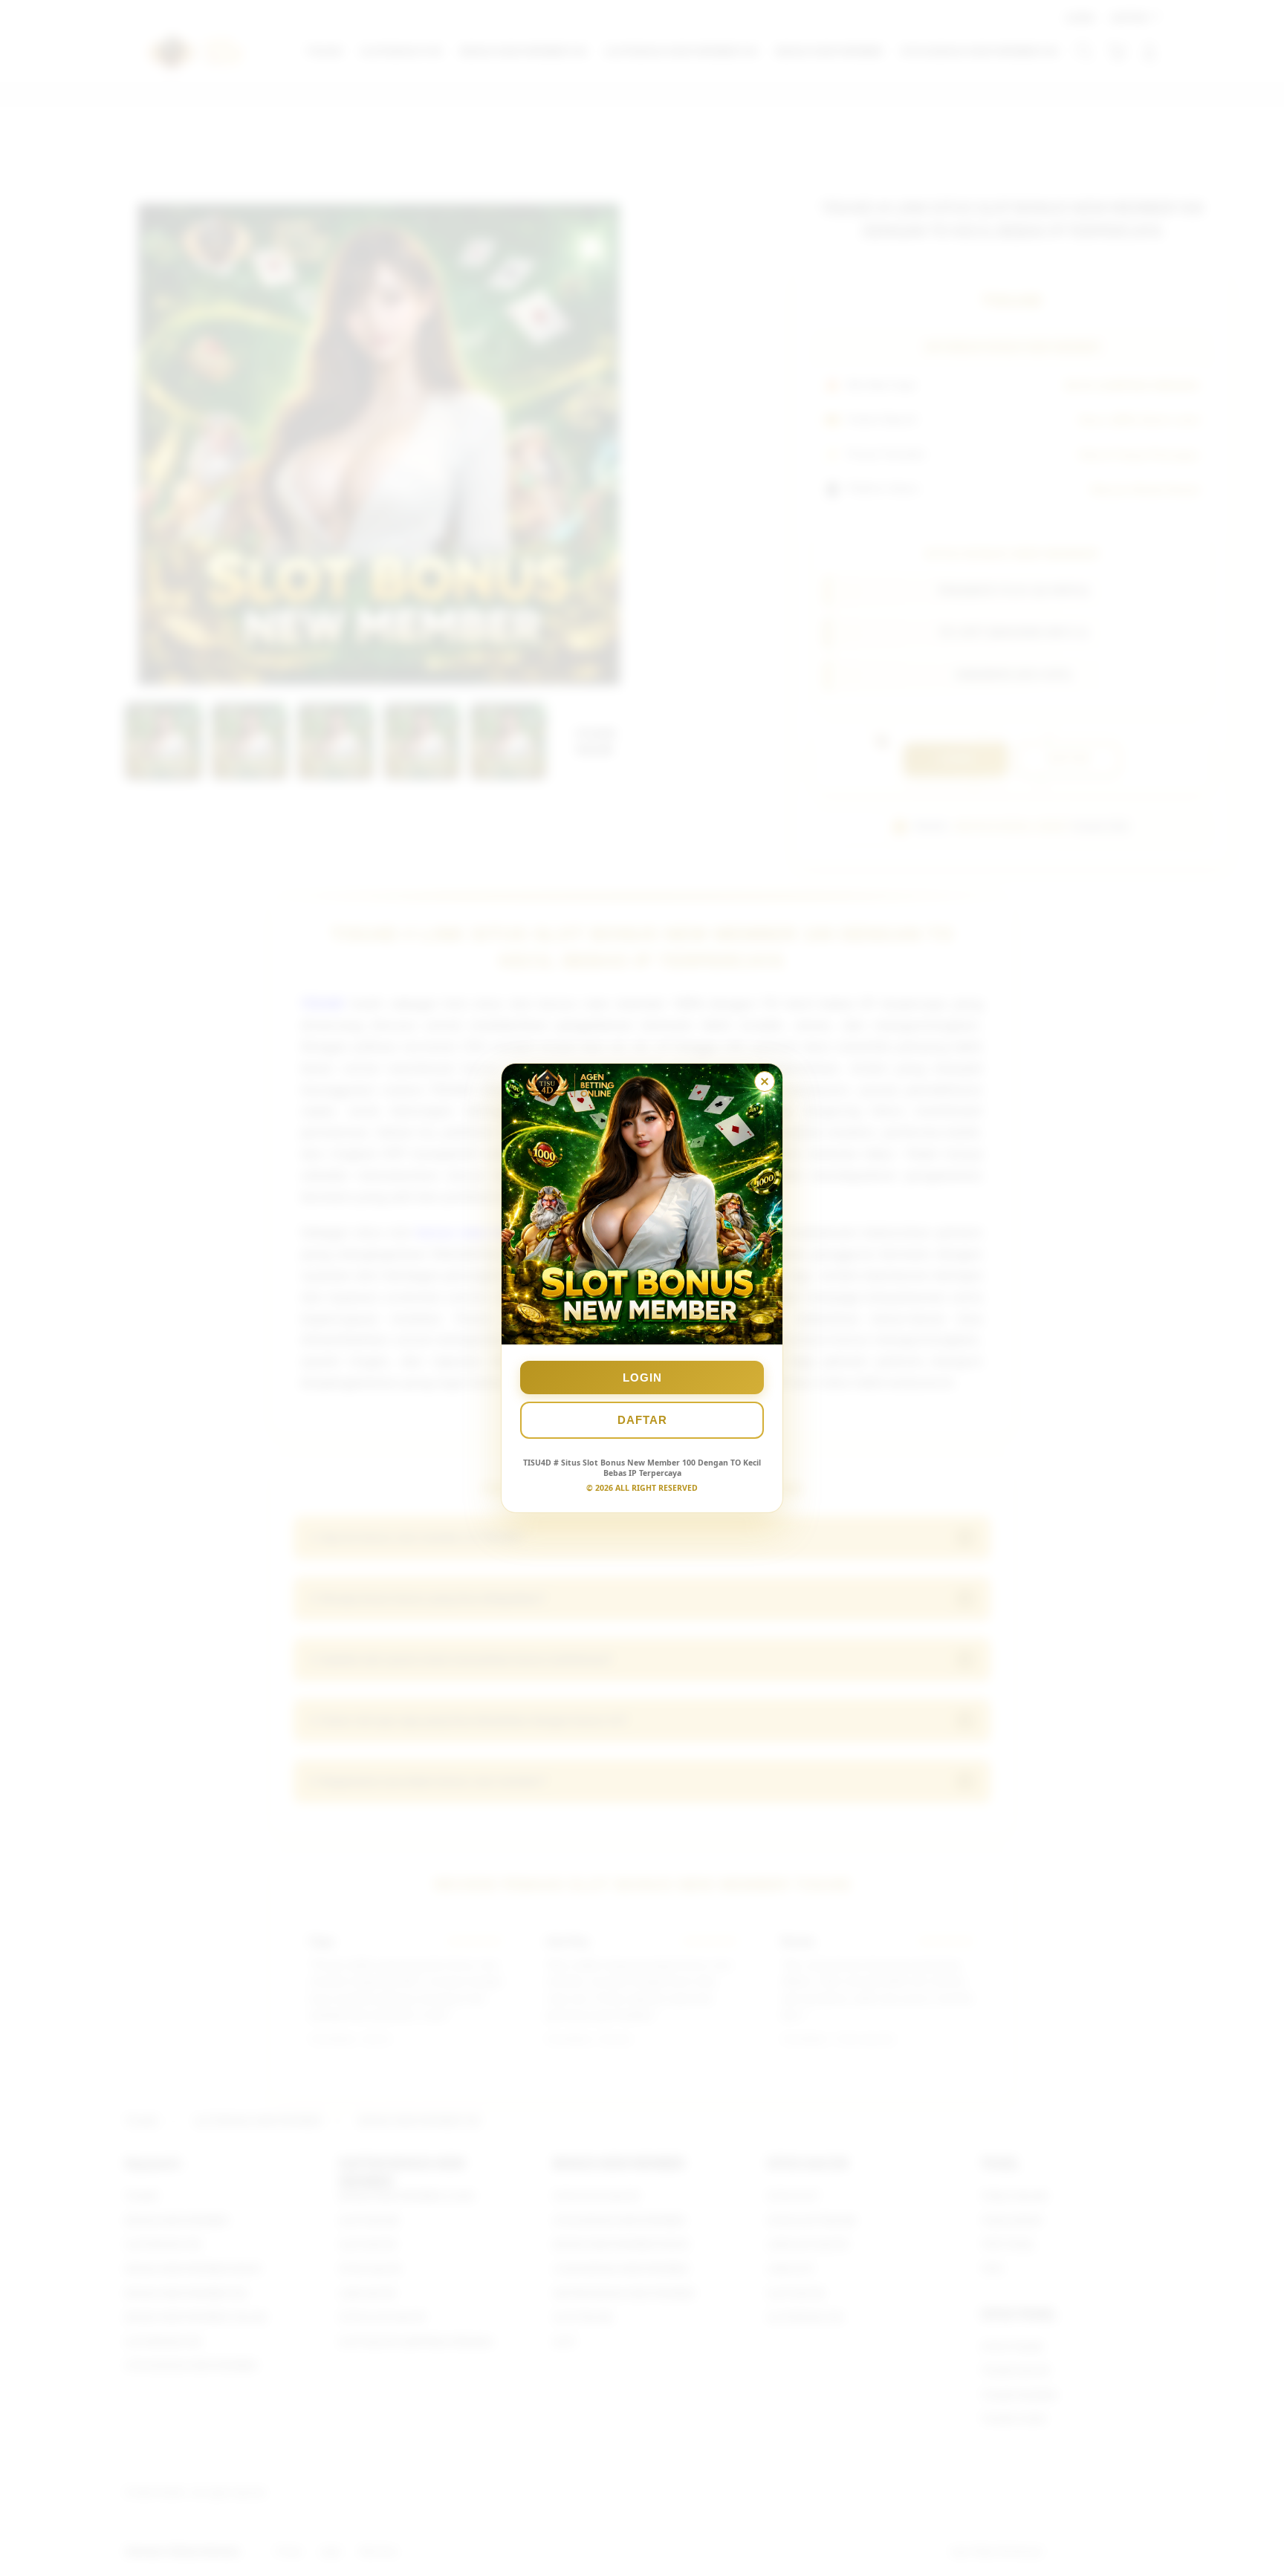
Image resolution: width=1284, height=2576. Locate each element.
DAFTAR (642, 1420)
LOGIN (642, 1378)
